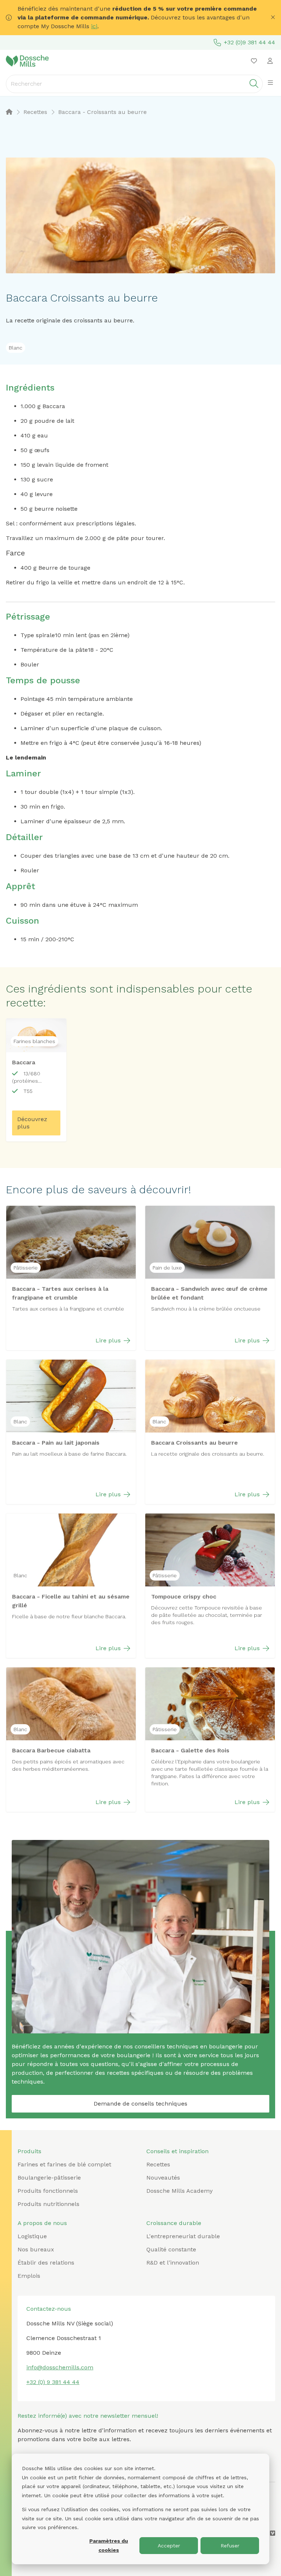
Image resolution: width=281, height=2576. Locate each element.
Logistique (32, 2236)
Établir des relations (46, 2263)
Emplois (29, 2276)
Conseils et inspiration (177, 2151)
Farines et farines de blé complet (64, 2164)
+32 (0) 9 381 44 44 (53, 2382)
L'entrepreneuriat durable (183, 2236)
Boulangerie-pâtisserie (49, 2178)
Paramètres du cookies (109, 2545)
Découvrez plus (32, 1123)
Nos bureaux (36, 2249)
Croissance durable (174, 2223)
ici (94, 26)
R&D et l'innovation (173, 2263)
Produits (29, 2151)
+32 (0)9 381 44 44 (250, 42)
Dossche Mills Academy (179, 2191)
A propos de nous (42, 2223)
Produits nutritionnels (48, 2204)
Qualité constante (171, 2249)
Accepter (169, 2546)
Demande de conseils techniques (140, 2104)
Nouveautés (163, 2178)
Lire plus (108, 1340)
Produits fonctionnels (48, 2191)
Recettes (158, 2164)
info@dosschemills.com (60, 2367)
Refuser (230, 2546)
